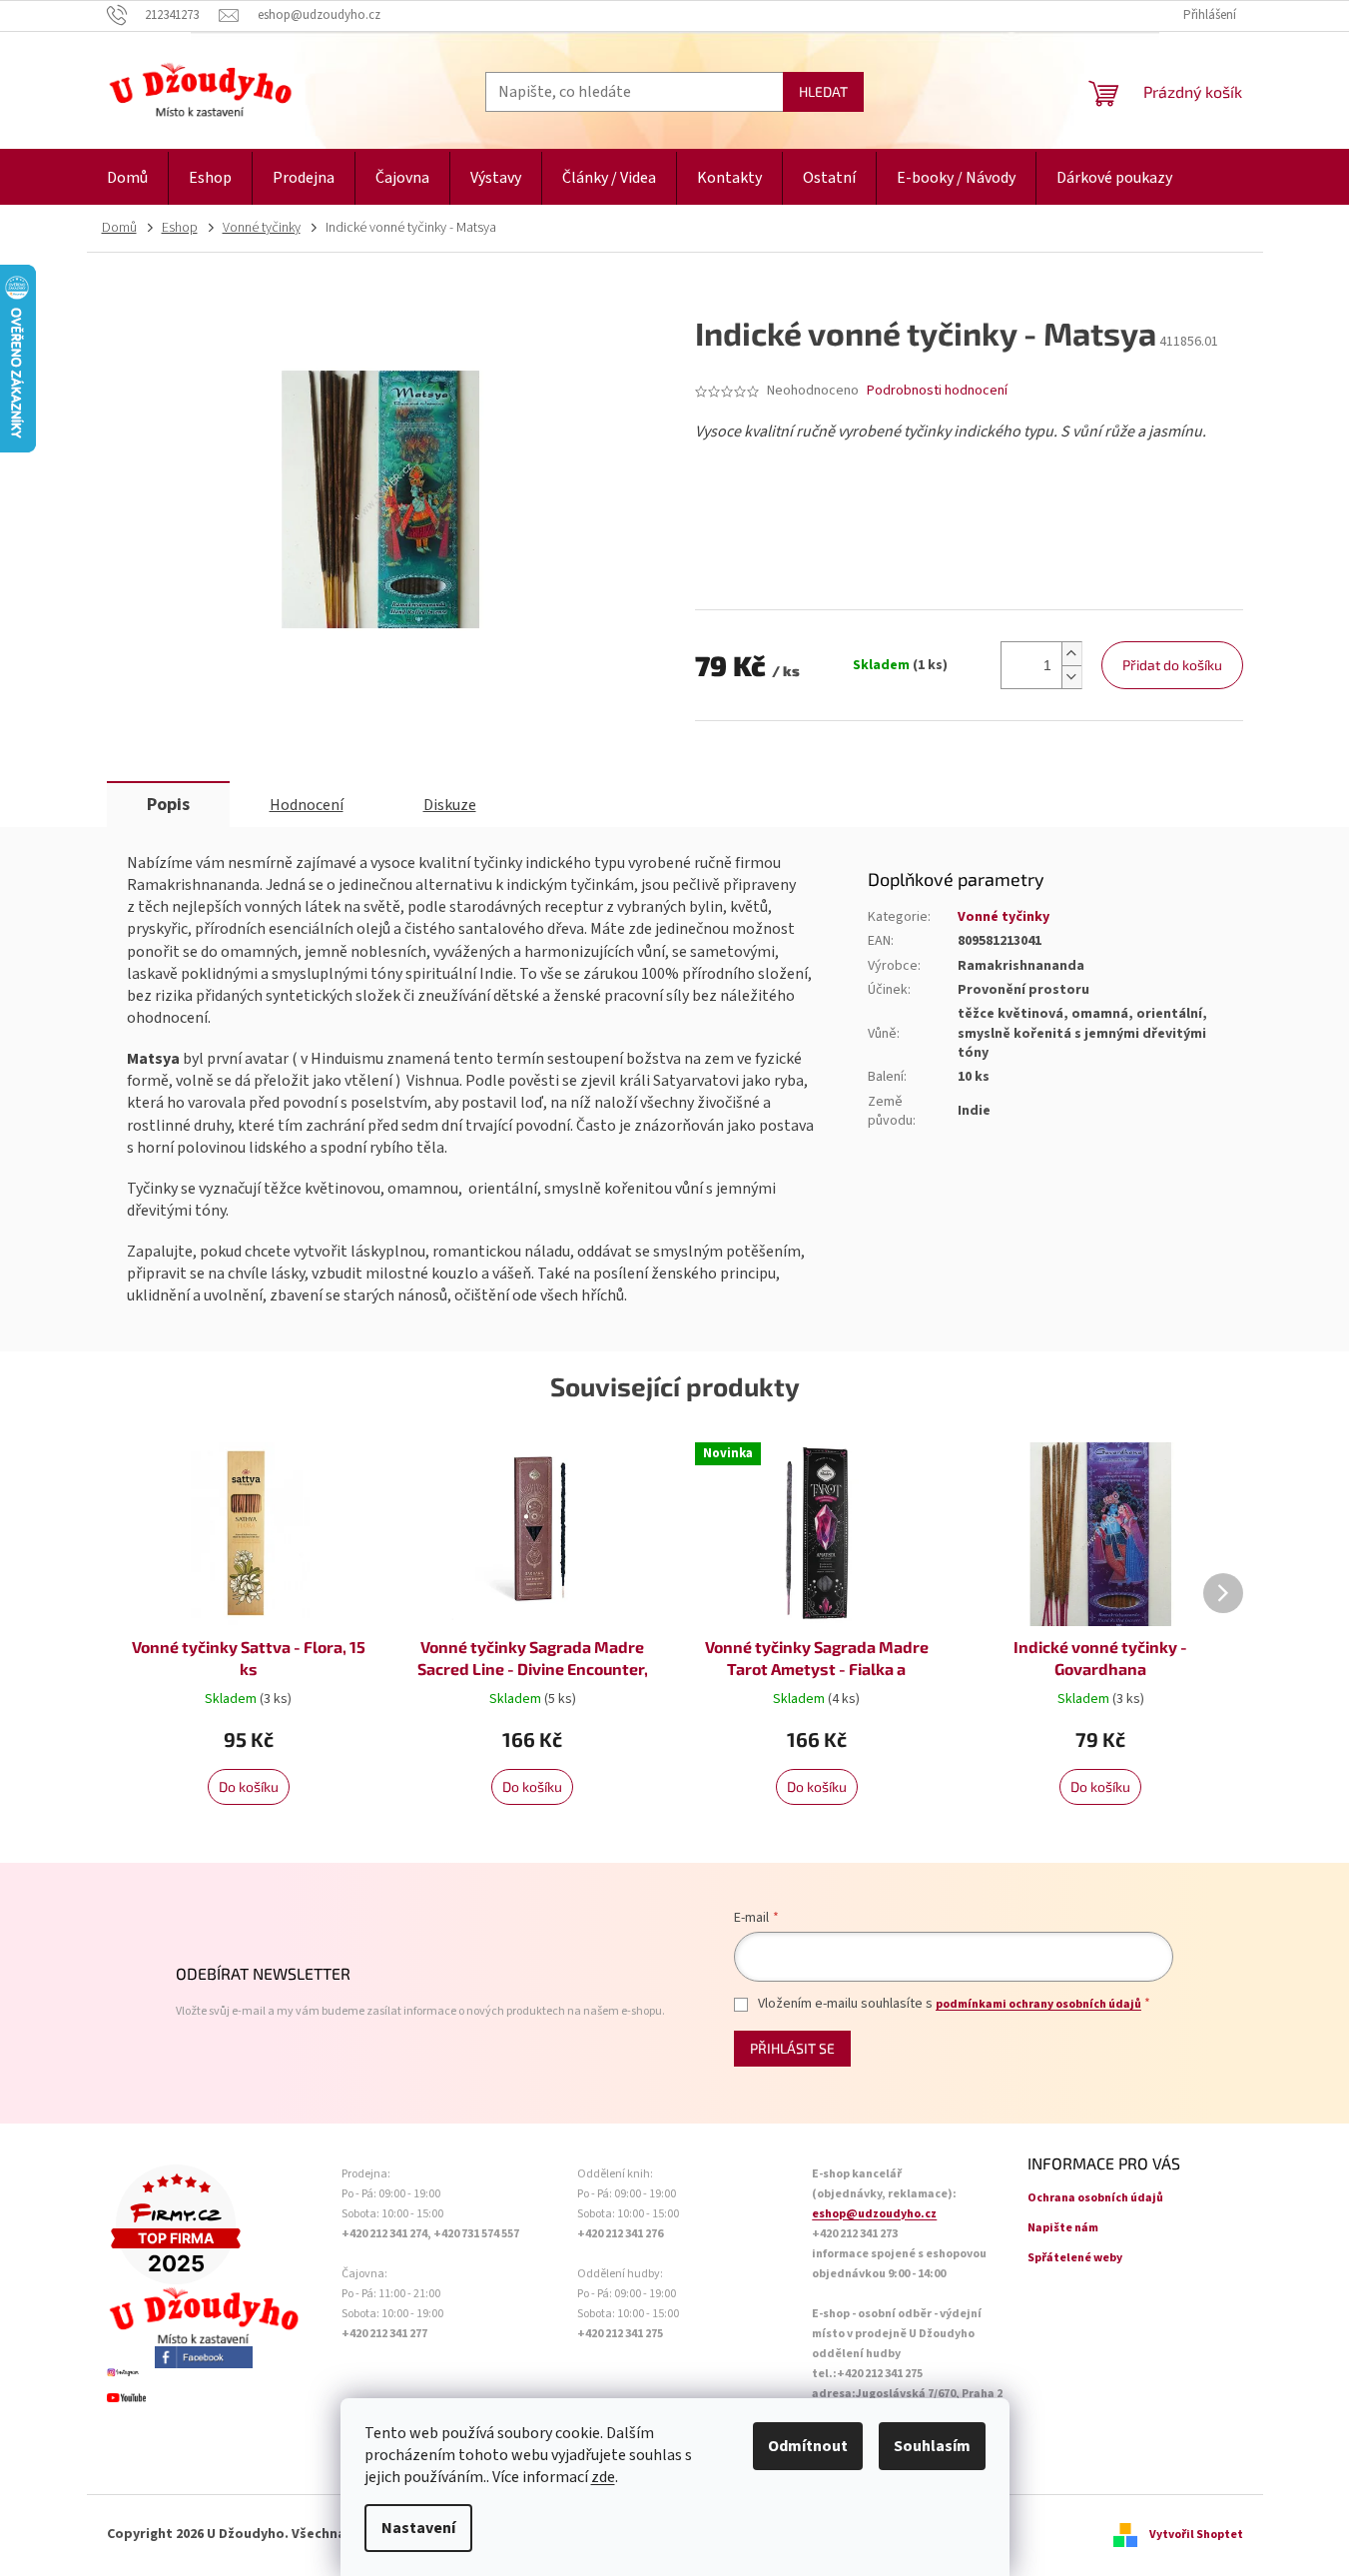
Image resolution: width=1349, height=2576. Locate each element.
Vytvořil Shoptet (1196, 2535)
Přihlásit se (792, 2048)
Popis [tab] (168, 805)
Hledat (823, 91)
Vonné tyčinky (1004, 917)
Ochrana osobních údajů (1095, 2198)
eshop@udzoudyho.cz (874, 2214)
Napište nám (1063, 2228)
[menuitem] (127, 178)
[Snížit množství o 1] (1071, 677)
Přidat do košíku (1172, 665)
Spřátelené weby (1075, 2258)
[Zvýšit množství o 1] (1071, 654)
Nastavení (418, 2528)
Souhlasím (932, 2446)
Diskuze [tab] (450, 805)
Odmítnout (808, 2446)
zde (603, 2477)
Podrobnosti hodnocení (937, 391)
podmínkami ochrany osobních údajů (1038, 2004)
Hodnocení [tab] (307, 805)
